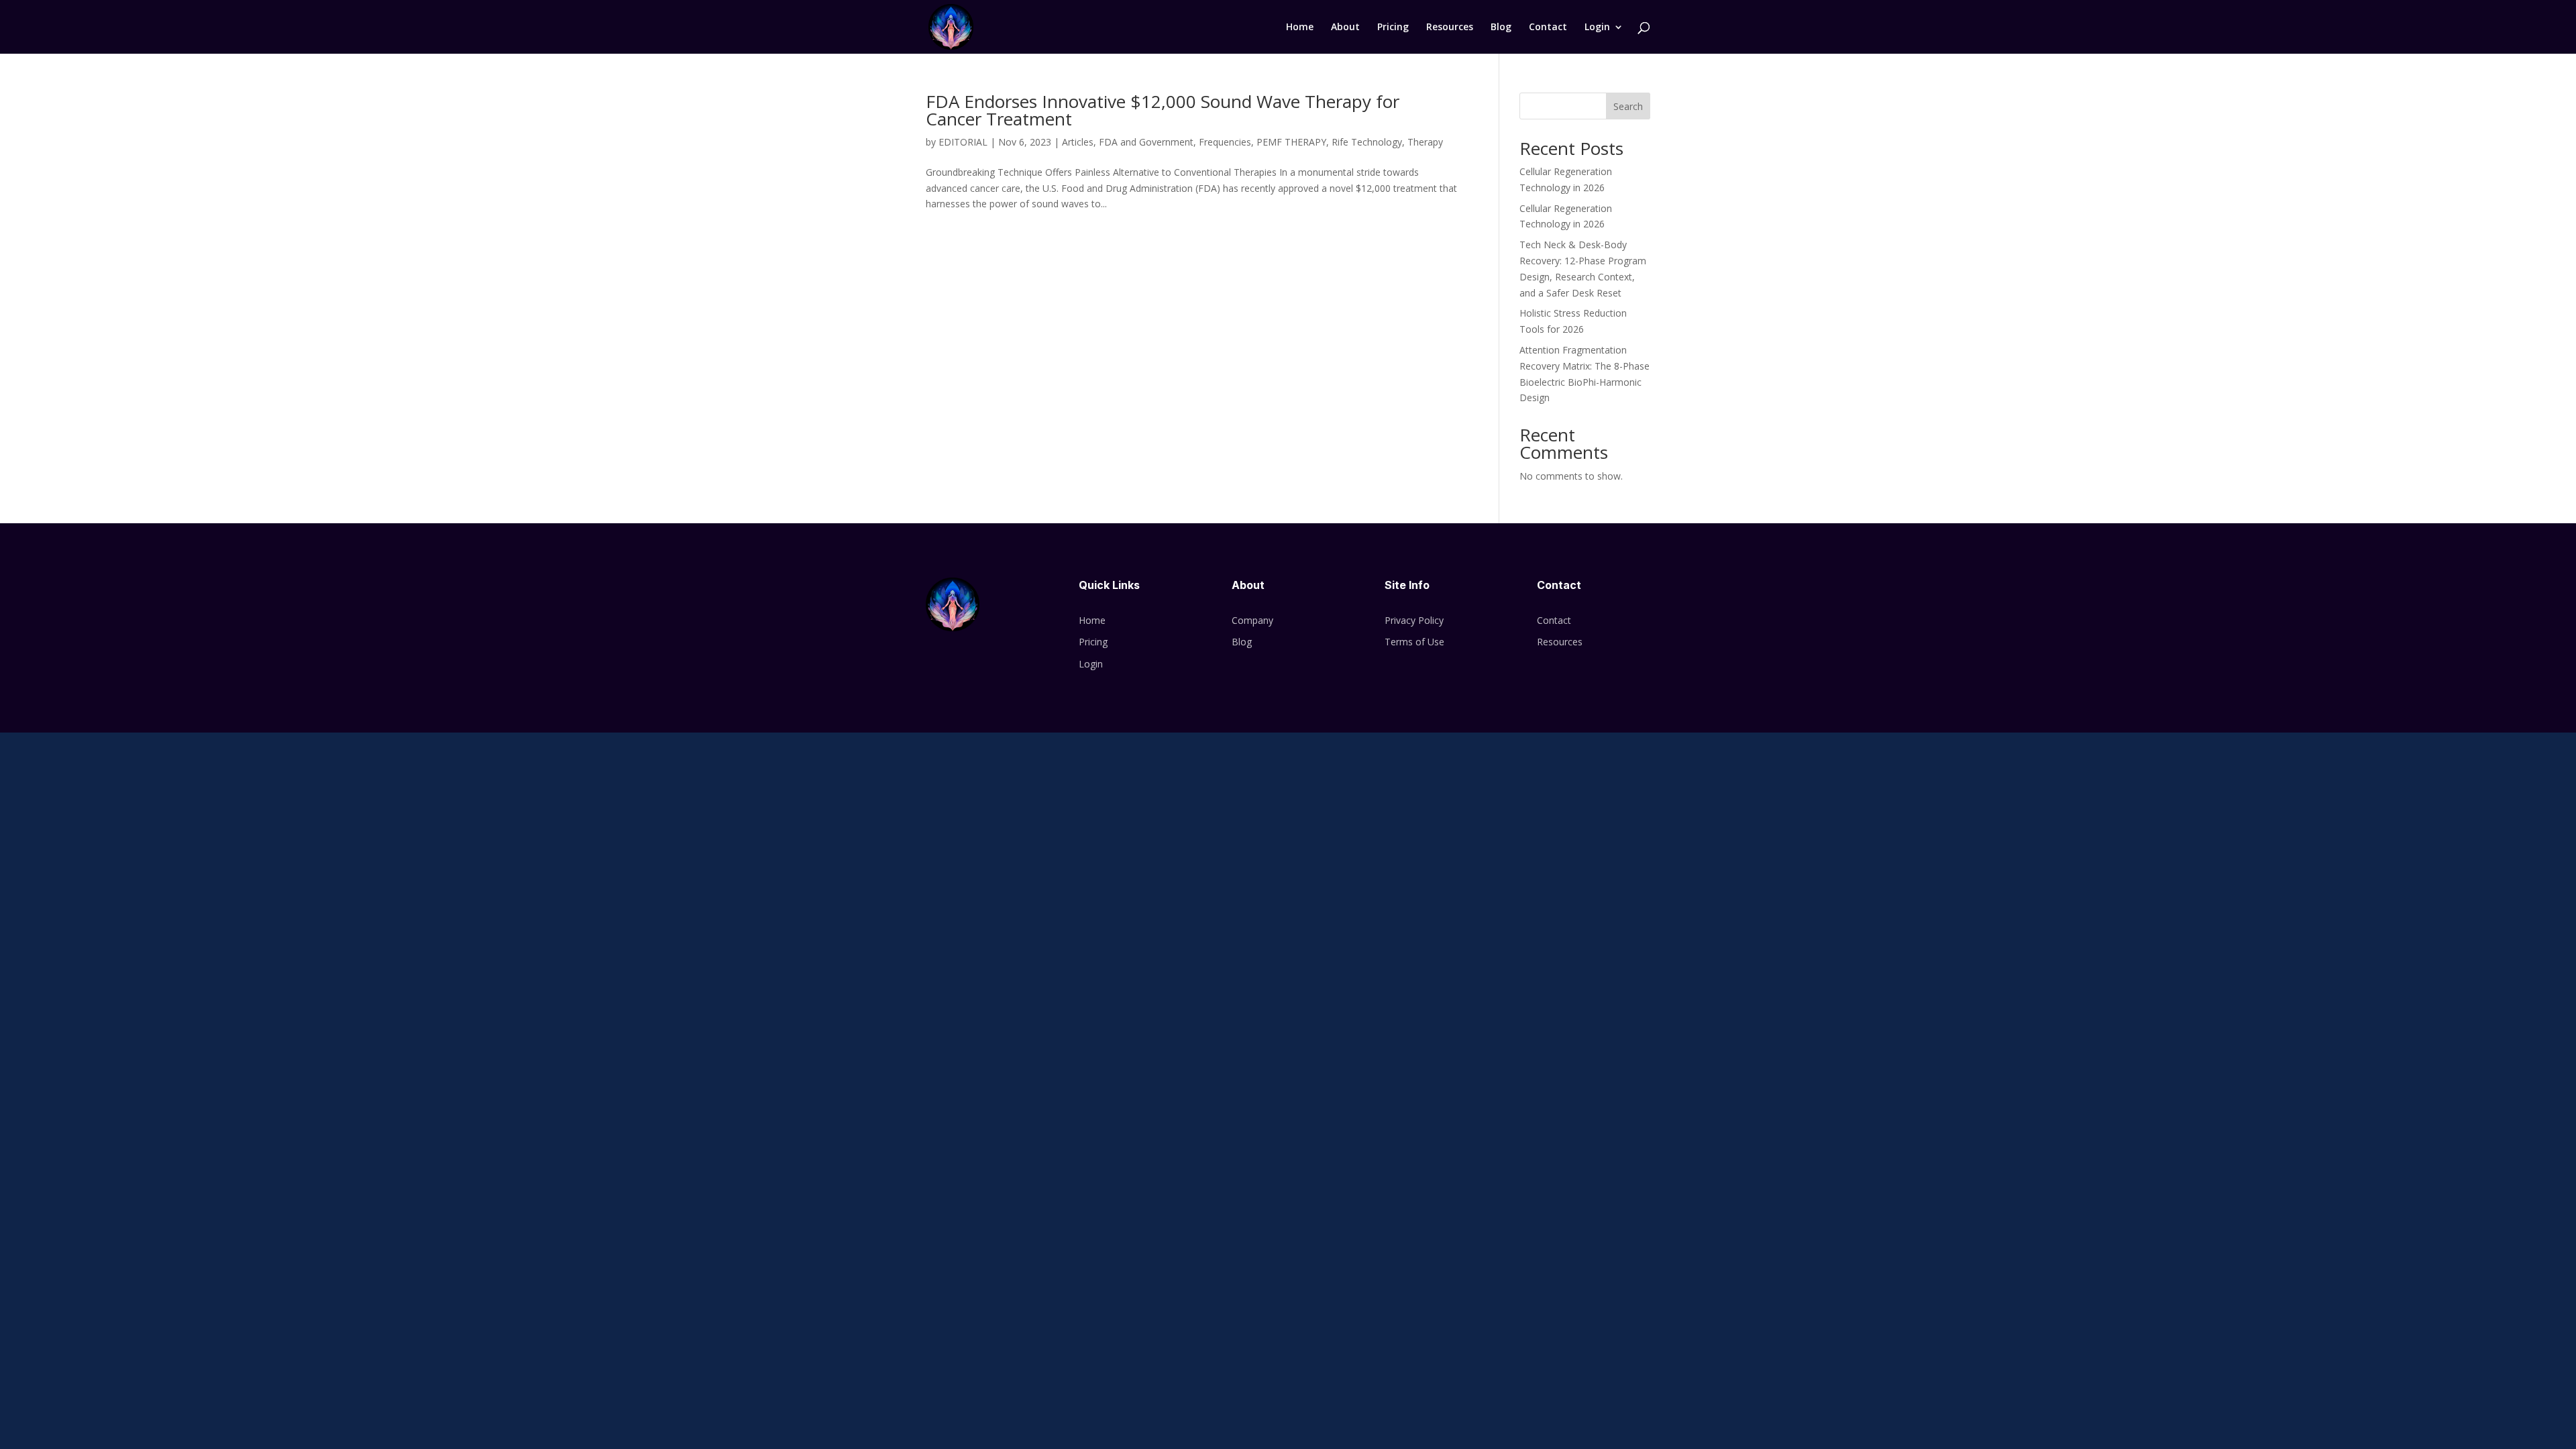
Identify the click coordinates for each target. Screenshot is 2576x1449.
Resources (1450, 28)
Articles (1078, 142)
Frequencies (1225, 142)
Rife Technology (1367, 142)
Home (1300, 28)
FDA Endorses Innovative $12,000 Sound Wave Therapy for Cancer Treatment (1163, 110)
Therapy (1425, 142)
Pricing (1393, 28)
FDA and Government (1146, 142)
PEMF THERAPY (1291, 142)
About (1345, 28)
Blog (1501, 28)
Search (1628, 106)
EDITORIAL (963, 142)
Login (1597, 28)
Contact (1548, 28)
